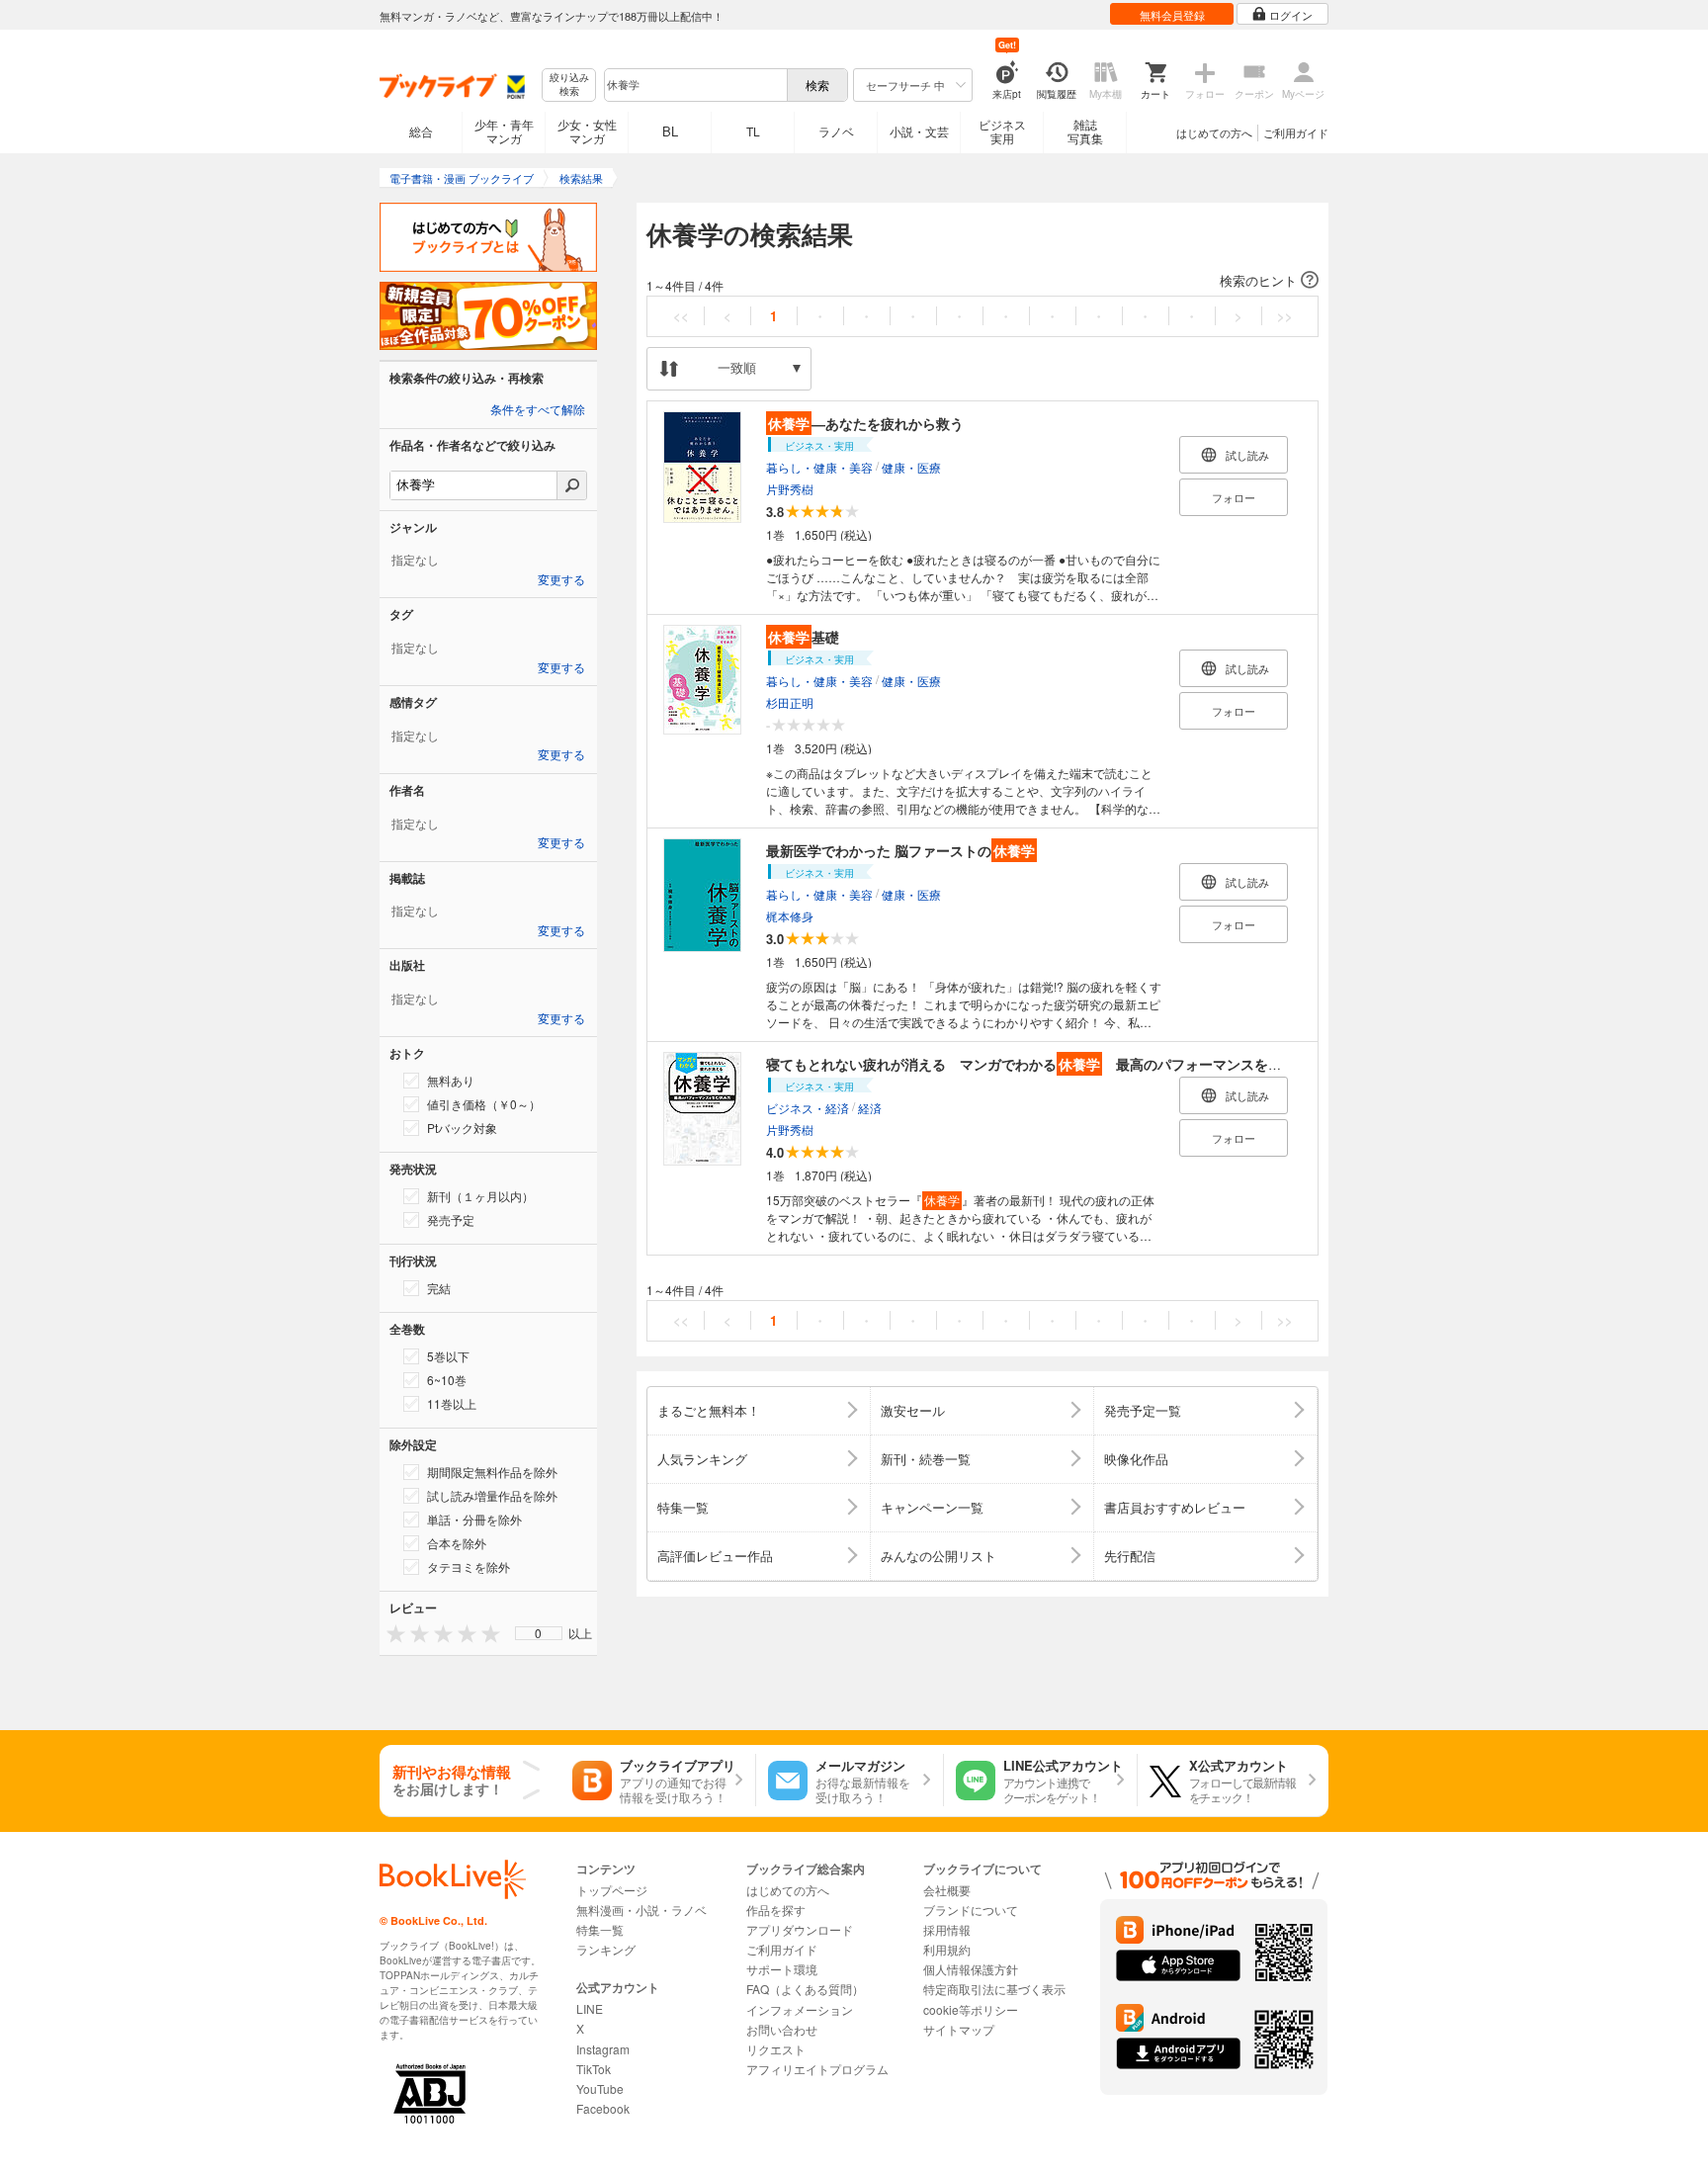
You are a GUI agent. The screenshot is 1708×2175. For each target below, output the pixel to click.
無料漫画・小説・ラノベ (641, 1910)
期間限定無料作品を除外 (492, 1472)
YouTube (600, 2088)
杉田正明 (790, 702)
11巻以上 (452, 1403)
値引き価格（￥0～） (484, 1104)
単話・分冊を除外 (474, 1519)
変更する (561, 580)
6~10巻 (447, 1380)
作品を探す (776, 1910)
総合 (421, 131)
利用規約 (947, 1949)
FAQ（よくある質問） (805, 1989)
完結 (439, 1288)
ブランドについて (971, 1910)
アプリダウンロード (800, 1929)
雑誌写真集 (1085, 131)
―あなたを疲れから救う (866, 423)
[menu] (539, 1633)
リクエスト (776, 2049)
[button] (982, 281)
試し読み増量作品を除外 (492, 1495)
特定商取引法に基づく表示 (994, 1989)
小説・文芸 (919, 131)
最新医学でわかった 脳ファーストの (900, 850)
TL (753, 131)
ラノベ (836, 131)
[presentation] (391, 1633)
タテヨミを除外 (469, 1566)
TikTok (594, 2069)
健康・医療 (911, 467)
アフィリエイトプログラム (817, 2069)
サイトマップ (959, 2029)
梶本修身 (790, 916)
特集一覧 (600, 1929)
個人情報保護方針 (971, 1969)
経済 (870, 1108)
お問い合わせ (782, 2029)
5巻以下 (448, 1356)
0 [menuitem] (538, 1633)
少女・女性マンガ (587, 131)
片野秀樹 (790, 489)
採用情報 (947, 1929)
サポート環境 (782, 1969)
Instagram (603, 2049)
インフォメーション (800, 2009)
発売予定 (451, 1219)
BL (670, 131)
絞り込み (569, 85)
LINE (590, 2008)
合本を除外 (457, 1543)
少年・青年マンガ (504, 131)
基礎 (804, 637)
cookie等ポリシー (971, 2009)
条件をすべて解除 (538, 410)
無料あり (451, 1080)
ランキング (606, 1949)
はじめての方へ (1214, 132)
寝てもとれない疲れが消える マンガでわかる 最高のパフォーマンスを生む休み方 (1052, 1064)
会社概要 (947, 1890)
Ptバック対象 (462, 1128)
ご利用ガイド (1296, 132)
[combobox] (695, 85)
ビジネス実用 (1002, 131)
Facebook (603, 2108)
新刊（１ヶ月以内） (480, 1196)
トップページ (612, 1890)
